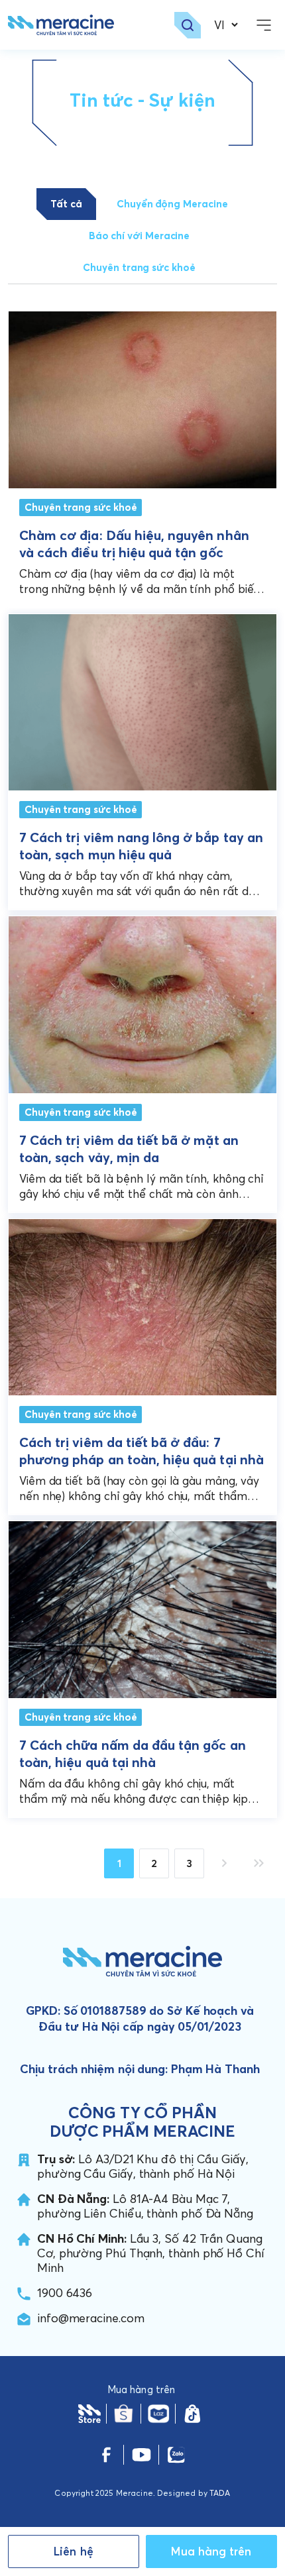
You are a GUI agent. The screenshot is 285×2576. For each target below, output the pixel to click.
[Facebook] (106, 2455)
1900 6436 (65, 2293)
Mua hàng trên (211, 2551)
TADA (220, 2493)
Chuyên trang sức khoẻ (81, 507)
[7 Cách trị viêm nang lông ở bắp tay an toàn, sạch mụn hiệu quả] (142, 699)
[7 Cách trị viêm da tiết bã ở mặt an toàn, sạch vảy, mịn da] (142, 1001)
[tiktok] (193, 2414)
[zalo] (176, 2455)
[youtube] (142, 2455)
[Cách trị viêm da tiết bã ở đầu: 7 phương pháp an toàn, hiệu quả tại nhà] (142, 1304)
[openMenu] (264, 25)
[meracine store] (89, 2414)
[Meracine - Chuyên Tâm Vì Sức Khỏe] (61, 25)
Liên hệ (74, 2551)
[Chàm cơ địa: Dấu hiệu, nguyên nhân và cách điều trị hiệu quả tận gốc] (142, 400)
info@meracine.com (91, 2318)
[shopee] (124, 2414)
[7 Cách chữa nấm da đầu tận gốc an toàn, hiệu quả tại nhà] (142, 1606)
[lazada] (158, 2414)
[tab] (66, 204)
